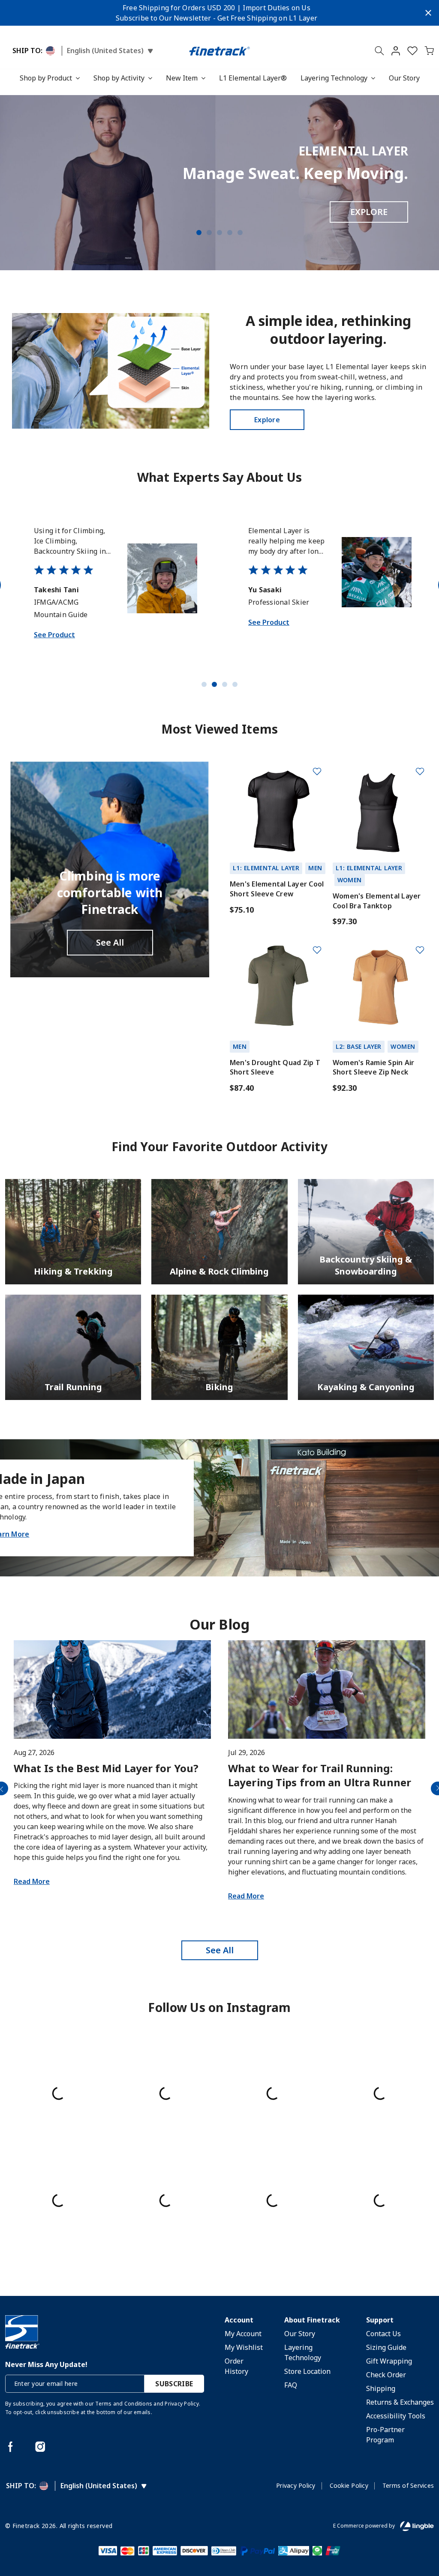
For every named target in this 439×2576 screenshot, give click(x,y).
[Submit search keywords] (379, 52)
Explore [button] (267, 420)
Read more (32, 1881)
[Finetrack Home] (220, 51)
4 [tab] (230, 233)
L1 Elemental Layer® (253, 78)
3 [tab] (219, 233)
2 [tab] (209, 233)
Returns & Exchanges (400, 2402)
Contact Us (383, 2334)
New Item (182, 78)
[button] (396, 52)
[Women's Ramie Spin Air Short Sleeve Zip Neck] (381, 988)
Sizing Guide (386, 2347)
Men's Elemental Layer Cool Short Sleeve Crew (277, 889)
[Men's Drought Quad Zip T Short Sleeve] (278, 988)
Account (239, 2320)
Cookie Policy (349, 2485)
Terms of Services (408, 2485)
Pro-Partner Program (385, 2435)
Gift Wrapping (389, 2361)
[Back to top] (420, 2525)
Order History (236, 2366)
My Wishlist (244, 2347)
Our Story (404, 78)
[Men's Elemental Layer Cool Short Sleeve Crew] (278, 809)
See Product (54, 647)
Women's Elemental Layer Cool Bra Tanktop (377, 901)
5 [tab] (240, 233)
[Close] (428, 13)
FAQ (291, 2385)
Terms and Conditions (124, 2404)
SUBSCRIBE (174, 2384)
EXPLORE (369, 212)
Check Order (386, 2375)
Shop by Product (46, 78)
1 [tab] (199, 233)
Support (380, 2320)
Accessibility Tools (396, 2416)
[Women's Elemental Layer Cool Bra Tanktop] (381, 809)
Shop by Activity (119, 78)
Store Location (307, 2371)
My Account (243, 2334)
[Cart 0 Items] (429, 52)
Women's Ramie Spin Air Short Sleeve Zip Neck (373, 1067)
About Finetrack (312, 2320)
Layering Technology (334, 78)
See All (110, 942)
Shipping (381, 2388)
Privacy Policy (182, 2404)
